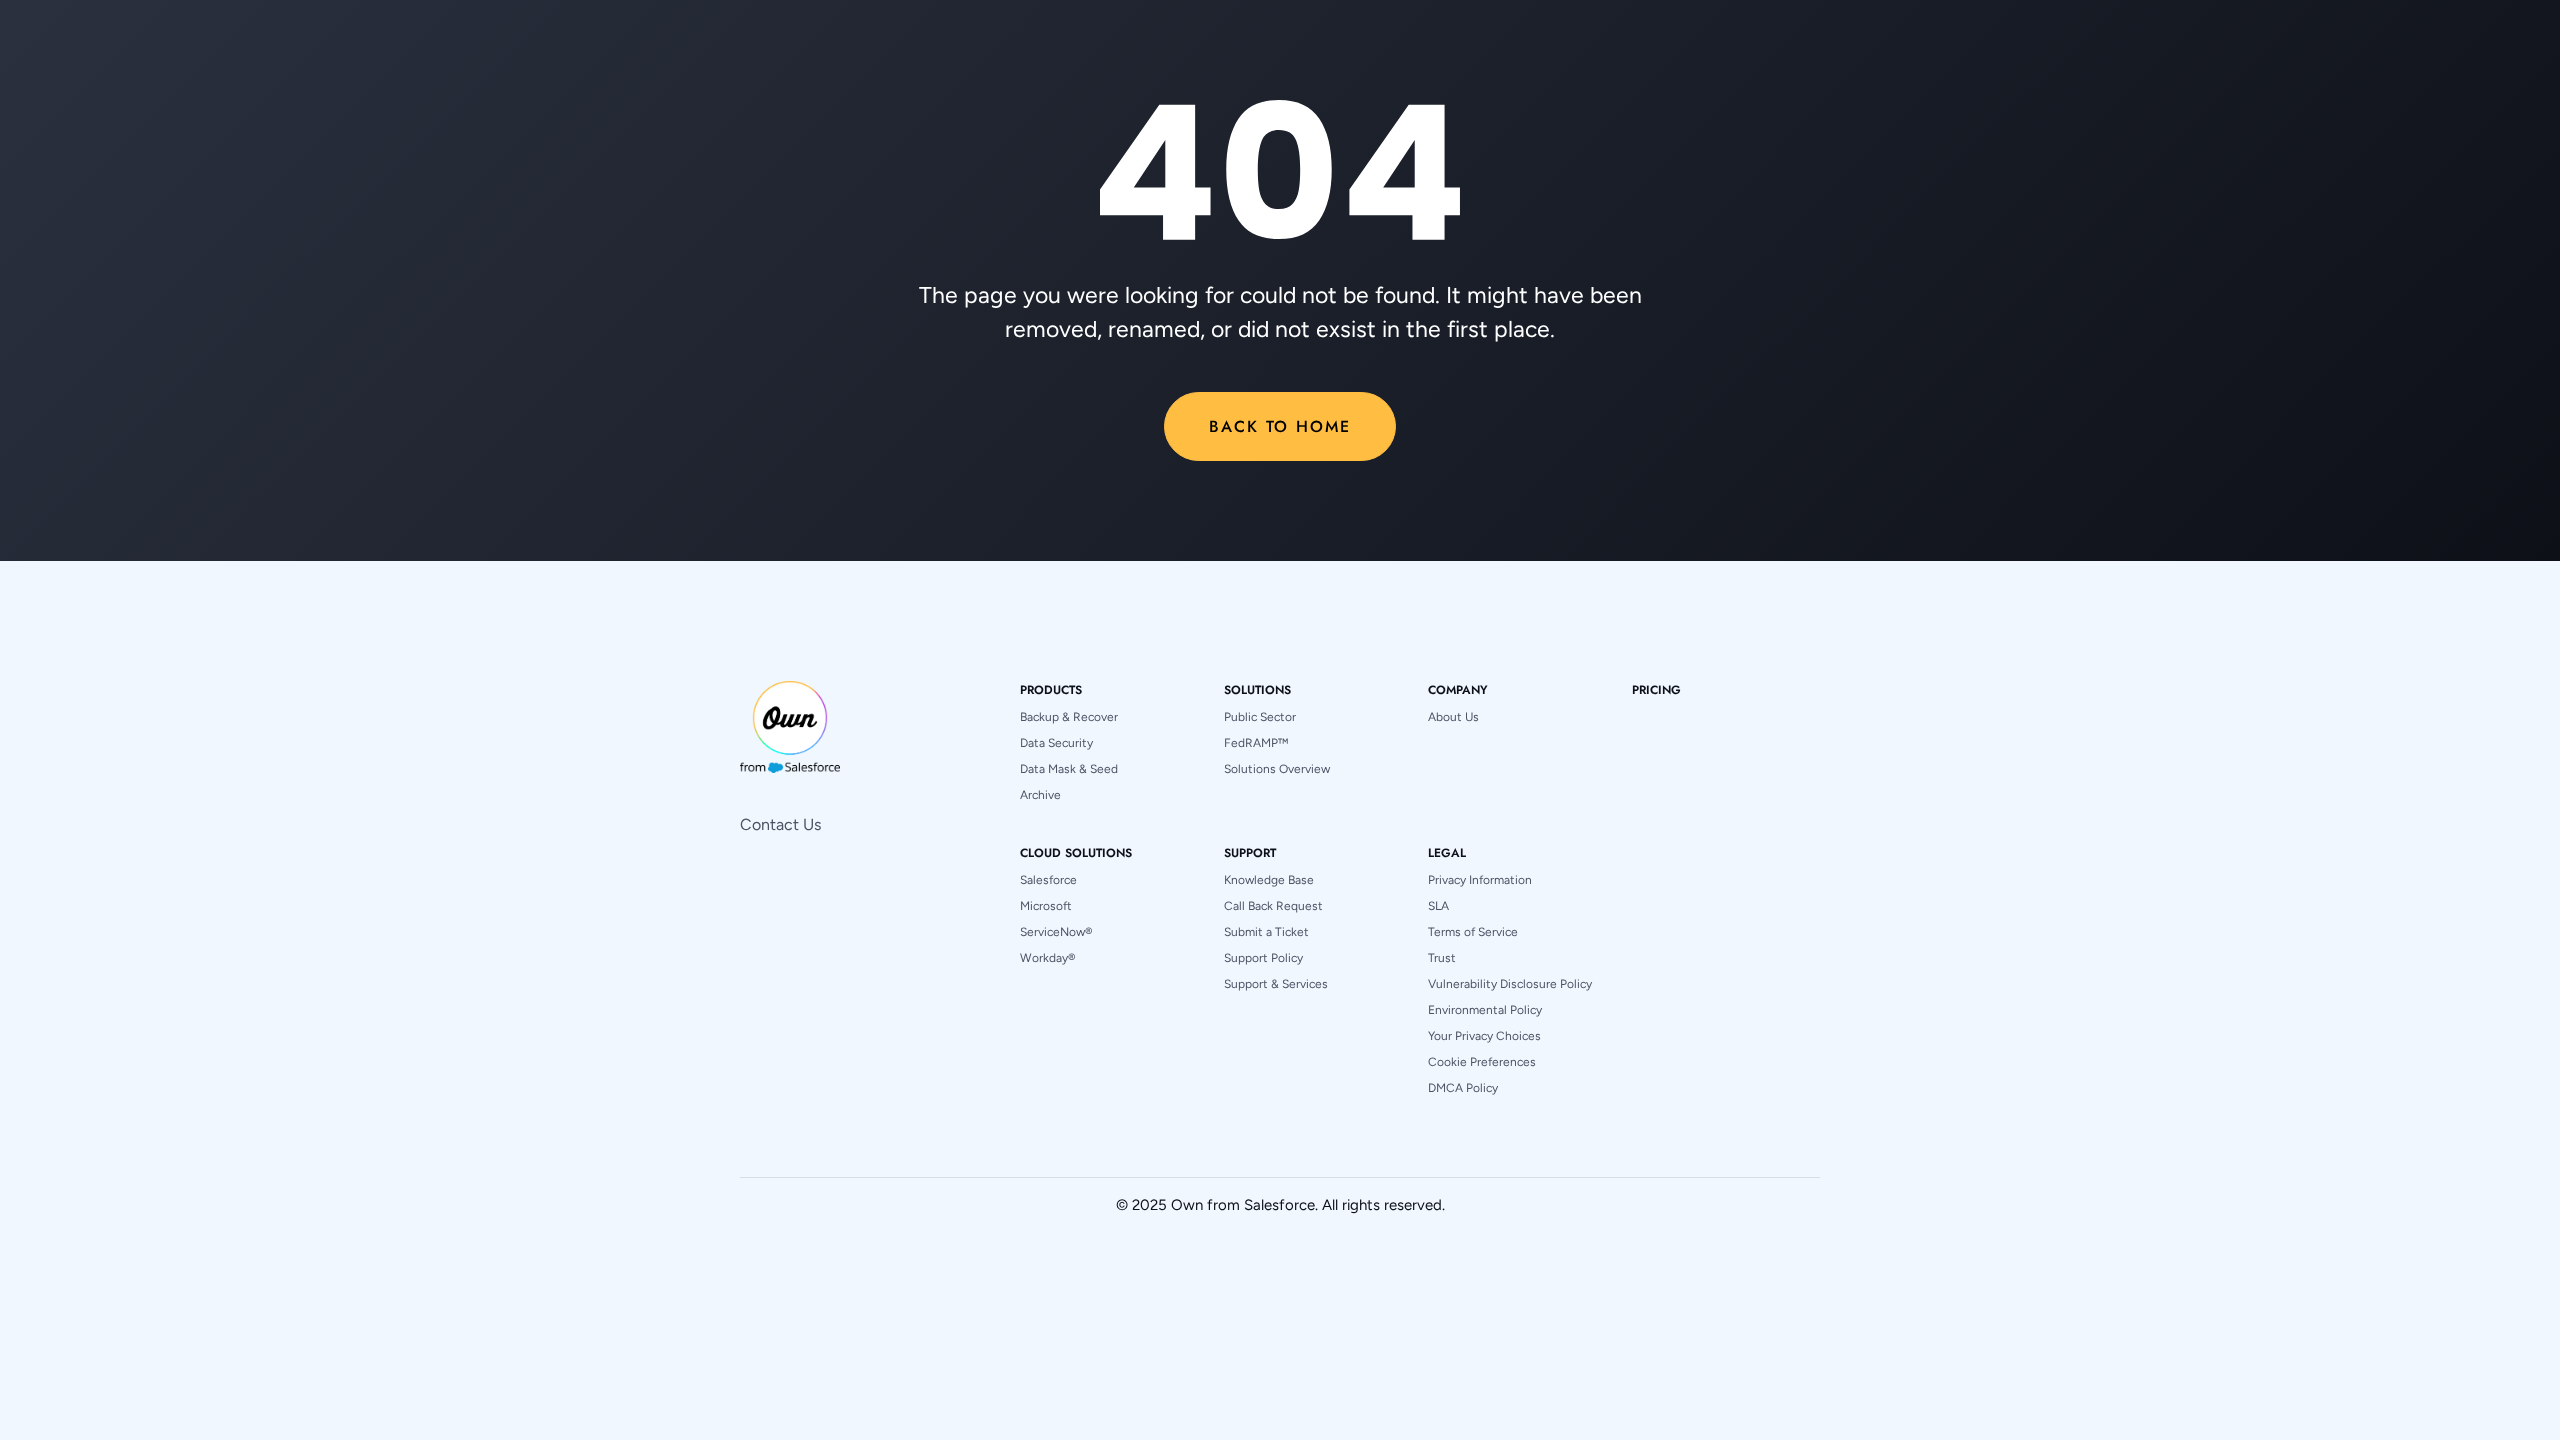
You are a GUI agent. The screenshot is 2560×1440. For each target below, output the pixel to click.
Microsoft (1046, 906)
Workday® (1047, 958)
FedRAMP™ (1256, 743)
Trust (1442, 958)
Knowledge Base (1269, 880)
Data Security (1056, 743)
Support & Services (1276, 984)
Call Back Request (1273, 906)
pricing (1656, 690)
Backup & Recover (1069, 717)
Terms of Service (1473, 932)
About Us (1453, 717)
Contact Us (780, 824)
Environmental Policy (1485, 1010)
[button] (1051, 690)
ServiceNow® (1056, 932)
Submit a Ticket (1266, 932)
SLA (1438, 906)
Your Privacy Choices (1484, 1036)
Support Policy (1263, 958)
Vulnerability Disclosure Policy (1510, 984)
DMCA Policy (1463, 1088)
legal (1447, 853)
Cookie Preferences (1482, 1062)
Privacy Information (1480, 880)
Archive (1040, 795)
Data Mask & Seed (1069, 769)
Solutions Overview (1277, 769)
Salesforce (1048, 880)
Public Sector (1260, 717)
